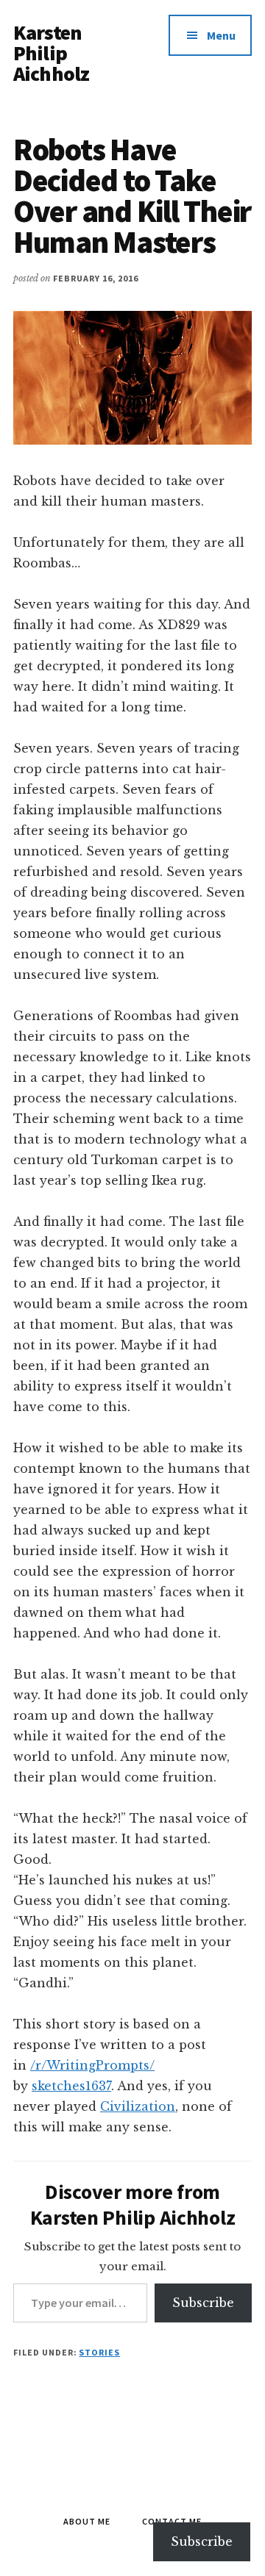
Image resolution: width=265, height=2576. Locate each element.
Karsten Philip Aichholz (51, 53)
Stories (99, 2352)
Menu (221, 35)
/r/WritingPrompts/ (92, 2065)
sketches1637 (71, 2086)
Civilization (138, 2106)
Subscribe (203, 2303)
